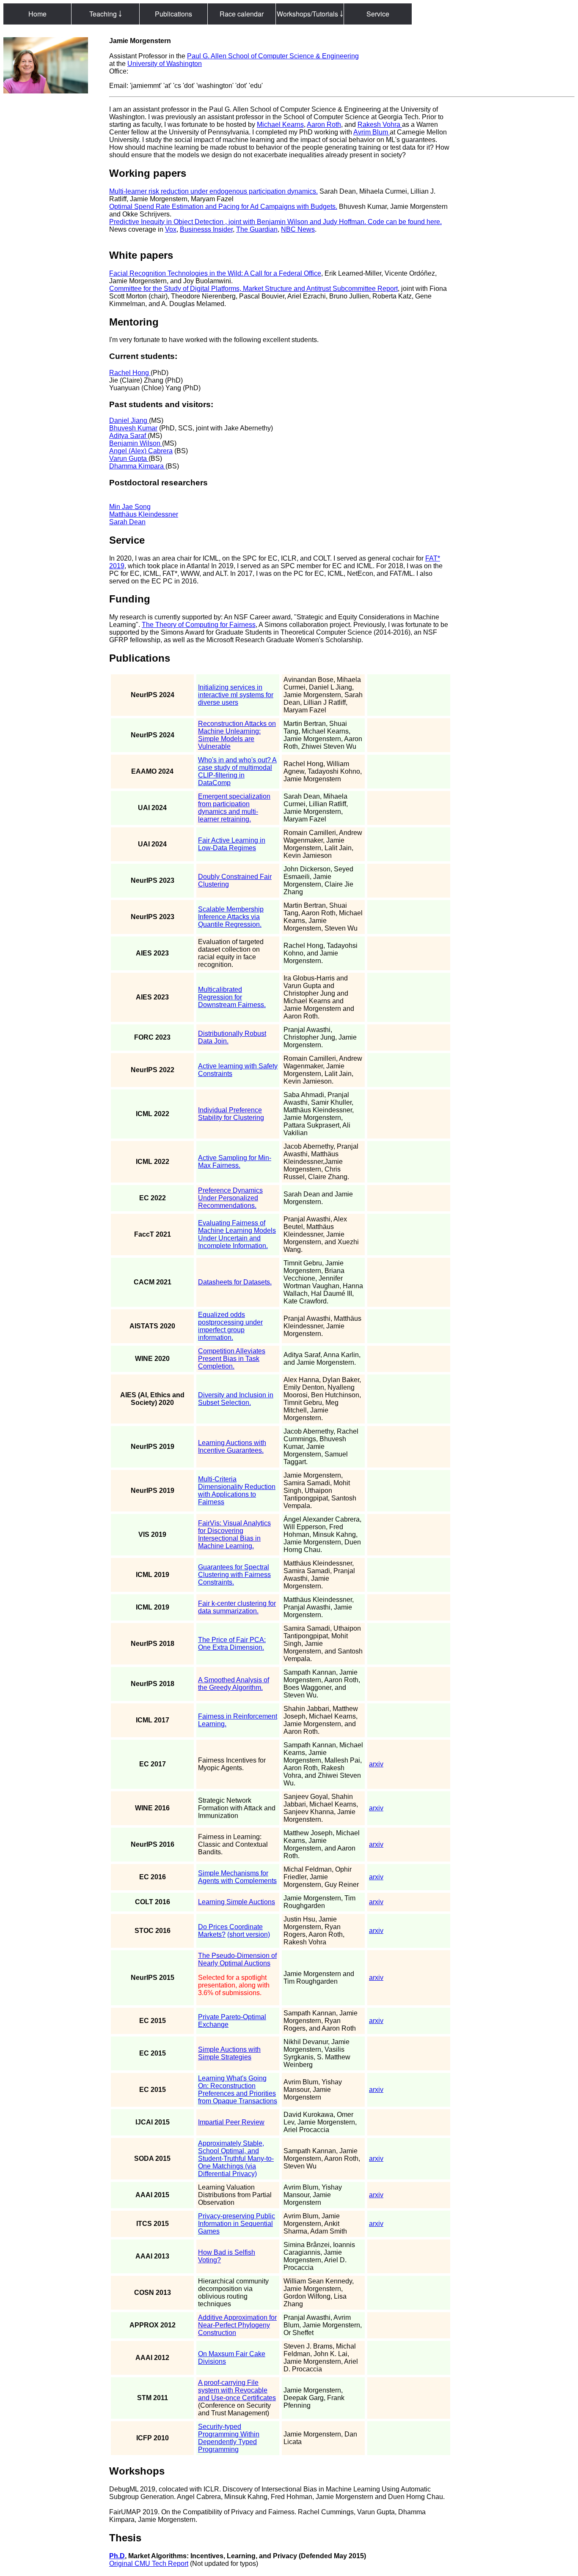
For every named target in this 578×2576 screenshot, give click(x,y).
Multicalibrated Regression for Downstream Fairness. (232, 997)
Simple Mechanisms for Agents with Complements (237, 1877)
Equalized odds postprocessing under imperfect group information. (230, 1326)
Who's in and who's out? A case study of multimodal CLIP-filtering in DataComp (237, 771)
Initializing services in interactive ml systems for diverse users (236, 695)
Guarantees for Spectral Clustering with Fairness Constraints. (234, 1575)
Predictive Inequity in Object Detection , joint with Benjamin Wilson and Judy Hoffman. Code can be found (268, 222)
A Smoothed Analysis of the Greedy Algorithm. (234, 1684)
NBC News (298, 229)
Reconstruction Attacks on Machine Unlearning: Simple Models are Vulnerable (237, 735)
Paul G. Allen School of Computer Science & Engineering (273, 56)
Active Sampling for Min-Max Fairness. (235, 1162)
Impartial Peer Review (231, 2122)
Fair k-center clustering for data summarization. (237, 1607)
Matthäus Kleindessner (144, 514)
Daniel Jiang (129, 420)
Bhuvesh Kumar (133, 428)
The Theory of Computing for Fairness (199, 625)
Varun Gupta (129, 459)
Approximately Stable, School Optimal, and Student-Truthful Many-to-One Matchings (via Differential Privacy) (236, 2159)
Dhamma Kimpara (137, 466)
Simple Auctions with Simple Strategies (229, 2053)
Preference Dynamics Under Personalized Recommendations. (230, 1198)
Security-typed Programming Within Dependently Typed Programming (229, 2438)
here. (434, 222)
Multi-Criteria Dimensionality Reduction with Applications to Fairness (237, 1491)
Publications (173, 14)
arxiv (376, 1764)
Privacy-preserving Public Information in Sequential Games (237, 2224)
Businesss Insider (206, 229)
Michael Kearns (280, 125)
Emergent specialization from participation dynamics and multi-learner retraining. (234, 808)
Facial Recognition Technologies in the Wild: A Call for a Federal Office (215, 273)
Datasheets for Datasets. (235, 1282)
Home (37, 14)
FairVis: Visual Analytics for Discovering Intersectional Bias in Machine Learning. (234, 1534)
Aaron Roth (324, 125)
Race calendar (242, 14)
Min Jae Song (130, 507)
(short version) (249, 1934)
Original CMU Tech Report (149, 2564)
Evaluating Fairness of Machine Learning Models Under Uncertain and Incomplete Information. (237, 1234)
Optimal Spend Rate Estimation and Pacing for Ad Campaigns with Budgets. (223, 207)
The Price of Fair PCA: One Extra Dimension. (232, 1644)
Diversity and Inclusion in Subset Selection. (236, 1399)
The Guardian (257, 229)
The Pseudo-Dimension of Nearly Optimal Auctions (237, 1959)
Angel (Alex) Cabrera (141, 451)
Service (378, 14)
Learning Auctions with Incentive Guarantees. (232, 1447)
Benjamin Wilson (136, 443)
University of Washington (165, 64)
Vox (171, 229)
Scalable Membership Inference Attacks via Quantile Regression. (231, 917)
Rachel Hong (130, 373)
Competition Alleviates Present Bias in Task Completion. (232, 1359)
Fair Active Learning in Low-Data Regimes (232, 844)
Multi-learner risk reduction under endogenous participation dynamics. (213, 191)
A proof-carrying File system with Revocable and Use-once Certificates (237, 2390)
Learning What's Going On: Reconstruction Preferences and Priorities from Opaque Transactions (238, 2090)
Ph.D (117, 2556)
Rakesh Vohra (380, 125)
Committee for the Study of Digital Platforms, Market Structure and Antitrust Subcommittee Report (253, 289)
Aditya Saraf (128, 436)
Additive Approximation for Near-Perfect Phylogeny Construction (237, 2325)
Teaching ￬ (106, 14)
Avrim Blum (372, 132)
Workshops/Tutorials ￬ (310, 14)
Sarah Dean (127, 522)
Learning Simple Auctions (237, 1902)
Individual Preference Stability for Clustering (231, 1114)
